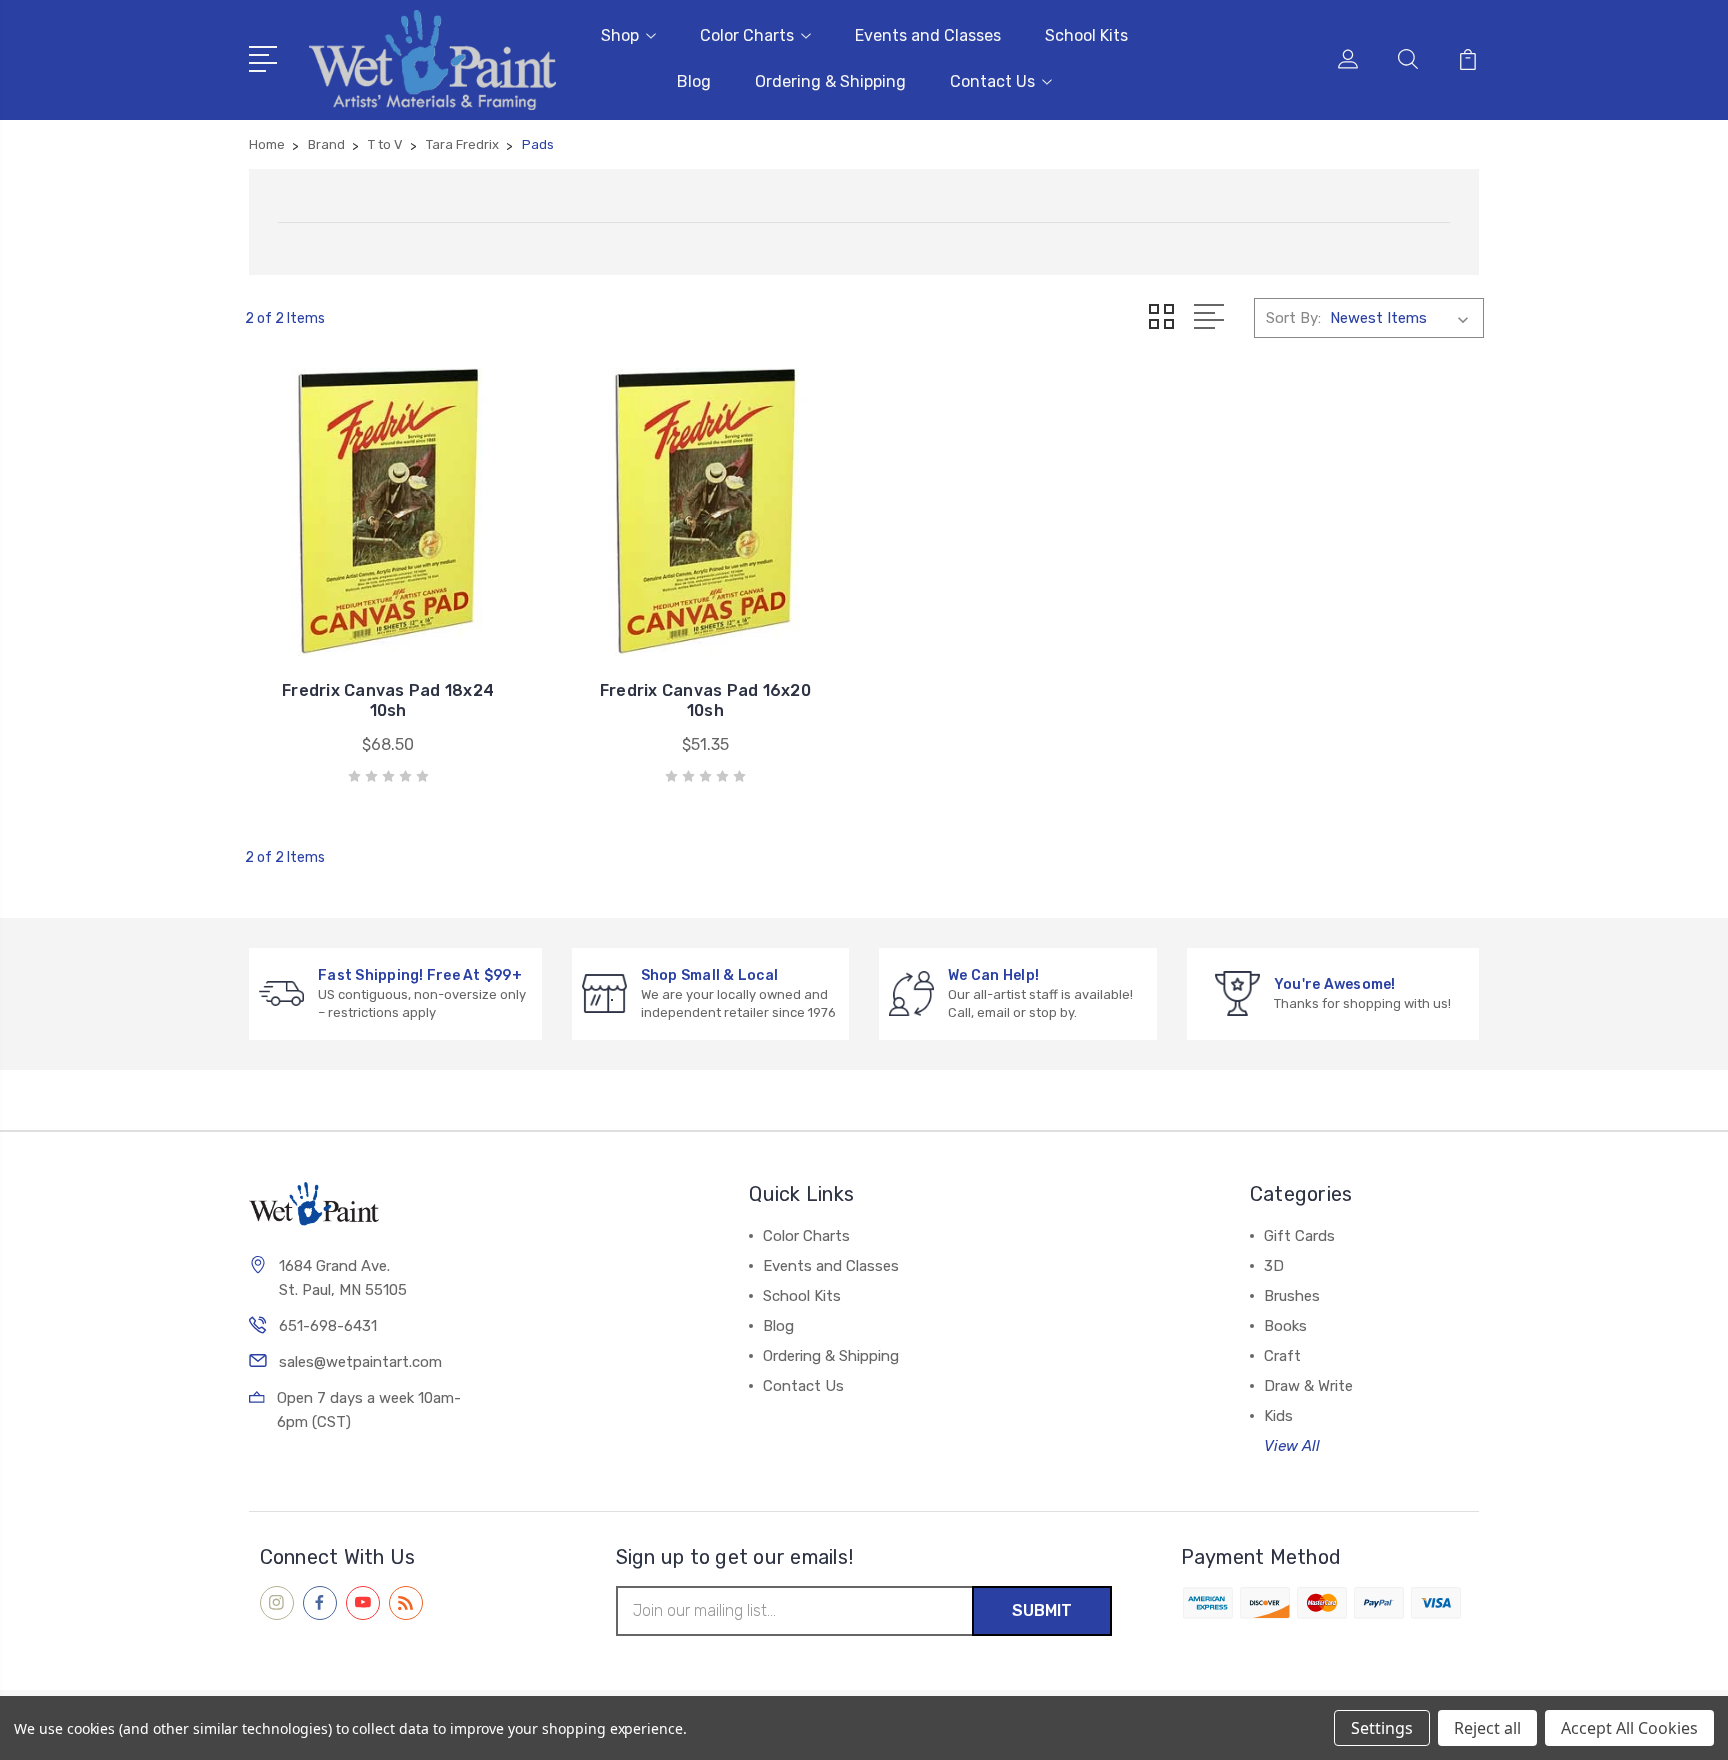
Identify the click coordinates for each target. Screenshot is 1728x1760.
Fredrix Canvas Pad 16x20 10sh (705, 700)
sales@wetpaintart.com (360, 1362)
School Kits (1086, 35)
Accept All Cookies (1629, 1728)
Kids (1278, 1416)
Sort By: (1293, 318)
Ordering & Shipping (830, 81)
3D (1274, 1266)
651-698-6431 (328, 1326)
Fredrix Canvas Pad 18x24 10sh (388, 700)
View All (1292, 1446)
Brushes (1292, 1296)
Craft (1282, 1356)
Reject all (1487, 1728)
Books (1285, 1326)
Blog (694, 81)
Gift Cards (1299, 1236)
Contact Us (992, 81)
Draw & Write (1308, 1386)
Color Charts (747, 35)
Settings (1382, 1728)
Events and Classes (928, 35)
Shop (620, 35)
